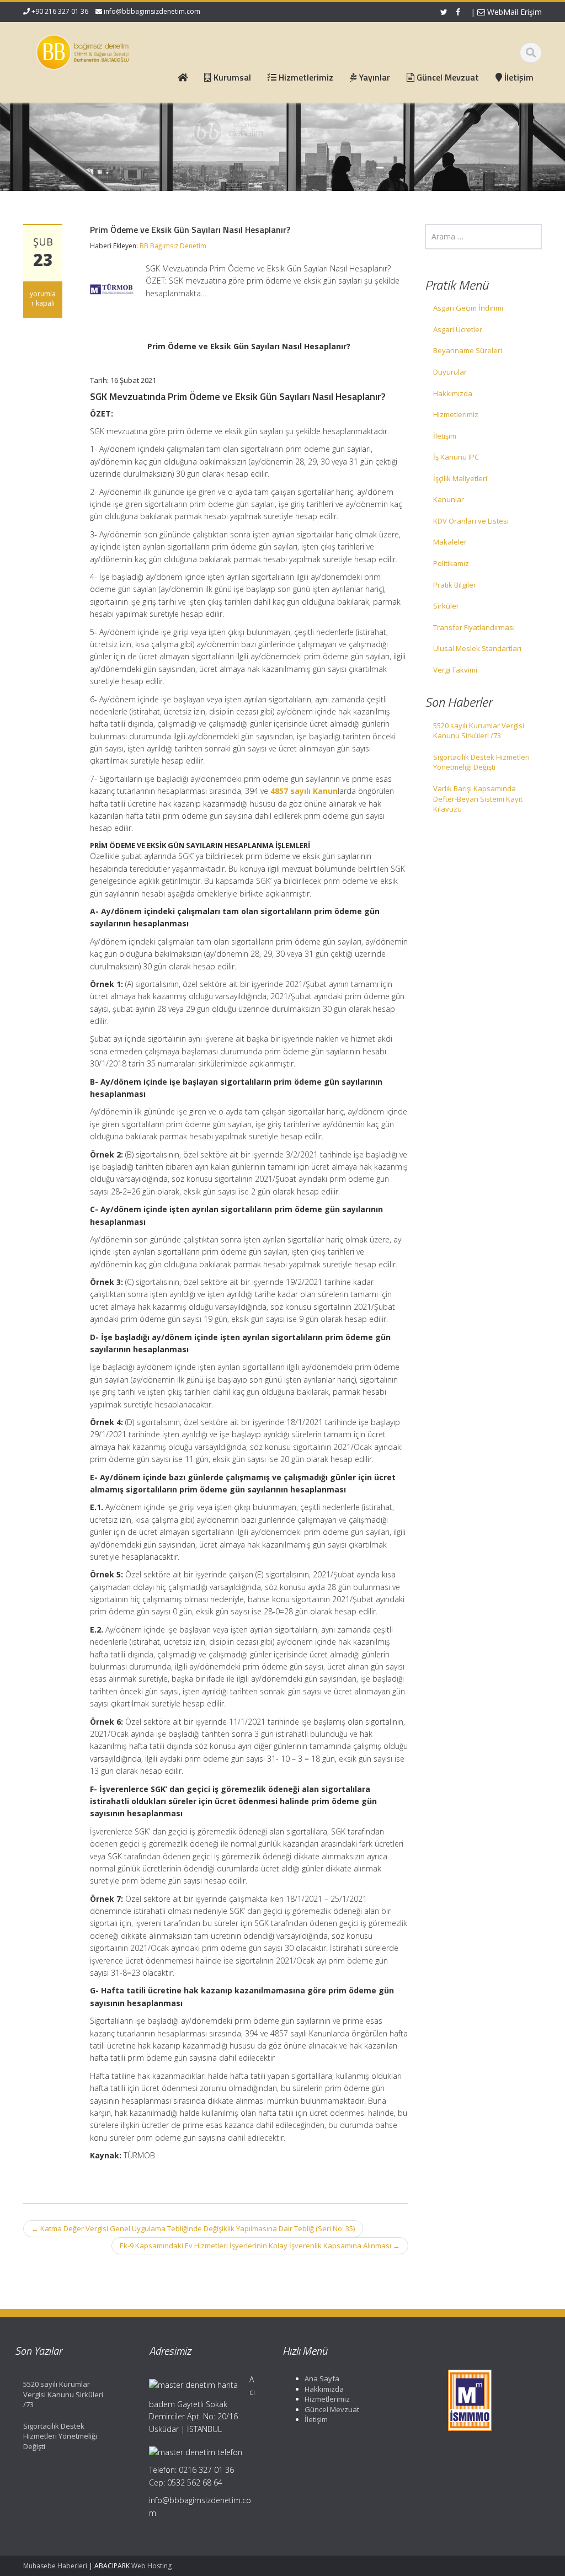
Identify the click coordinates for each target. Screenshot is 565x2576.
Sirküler (446, 606)
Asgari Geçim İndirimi (468, 308)
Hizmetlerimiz (456, 414)
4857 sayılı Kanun (304, 791)
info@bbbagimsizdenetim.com (152, 11)
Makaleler (450, 542)
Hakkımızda (453, 393)
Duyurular (450, 372)
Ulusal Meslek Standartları (477, 648)
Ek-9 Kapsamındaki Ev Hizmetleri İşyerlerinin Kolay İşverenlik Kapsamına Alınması (260, 2246)
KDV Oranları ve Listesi (471, 521)
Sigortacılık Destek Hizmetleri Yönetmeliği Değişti (481, 762)
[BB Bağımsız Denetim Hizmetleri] (82, 50)
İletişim (445, 436)
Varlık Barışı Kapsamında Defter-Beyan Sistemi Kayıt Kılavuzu (478, 799)
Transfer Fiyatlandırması (474, 627)
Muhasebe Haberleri (55, 2566)
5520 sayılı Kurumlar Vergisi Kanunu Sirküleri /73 (479, 731)
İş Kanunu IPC (456, 457)
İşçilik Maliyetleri (460, 478)
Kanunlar (449, 499)
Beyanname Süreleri (468, 350)
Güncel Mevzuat (332, 2409)
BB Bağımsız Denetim (173, 246)
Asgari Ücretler (458, 329)
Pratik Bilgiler (455, 585)
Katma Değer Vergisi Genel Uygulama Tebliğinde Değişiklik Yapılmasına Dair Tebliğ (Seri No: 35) (193, 2228)
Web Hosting (151, 2566)
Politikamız (451, 563)
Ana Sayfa (322, 2378)
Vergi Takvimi (455, 670)
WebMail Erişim (513, 12)
